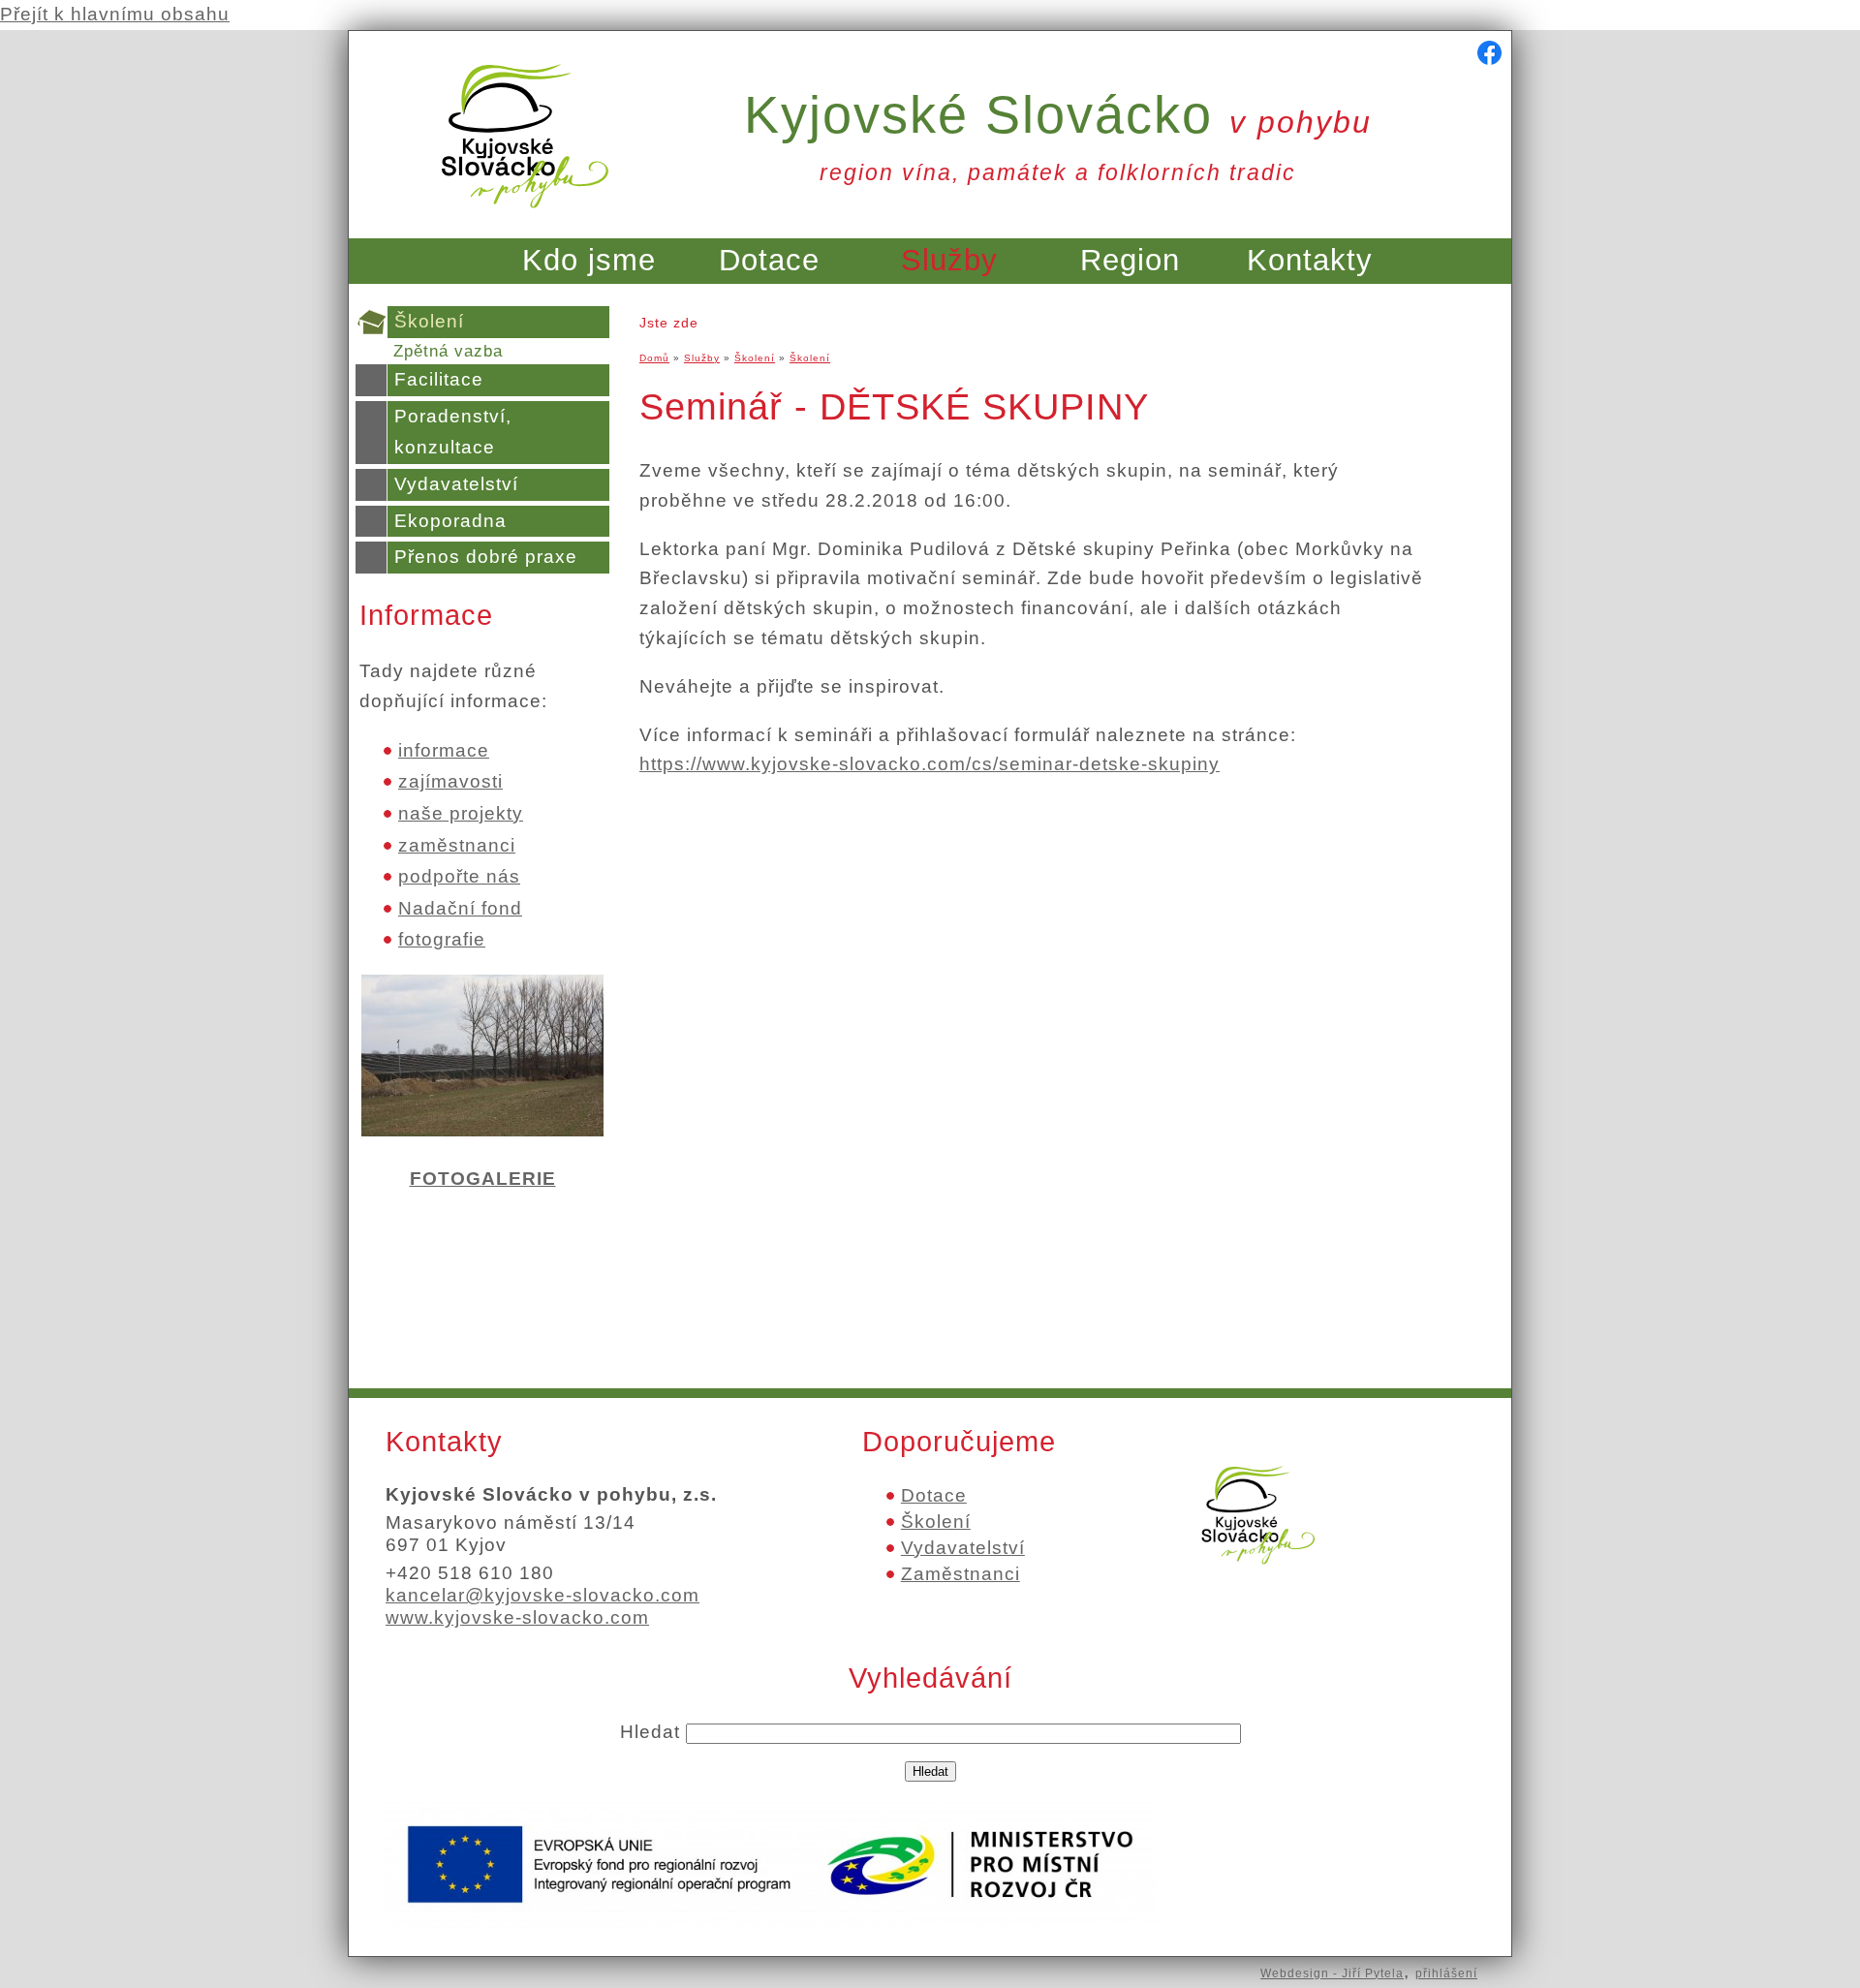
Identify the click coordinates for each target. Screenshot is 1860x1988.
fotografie (442, 939)
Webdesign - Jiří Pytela (1332, 1973)
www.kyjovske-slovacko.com (517, 1617)
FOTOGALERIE (483, 1179)
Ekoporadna (450, 521)
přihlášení (1446, 1973)
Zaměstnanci (961, 1574)
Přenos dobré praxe (486, 557)
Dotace (769, 260)
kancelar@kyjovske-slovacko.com (542, 1595)
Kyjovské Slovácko (1058, 114)
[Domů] (525, 219)
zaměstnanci (457, 845)
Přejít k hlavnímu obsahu (115, 14)
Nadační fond (460, 908)
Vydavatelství (456, 484)
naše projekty (461, 813)
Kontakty (1310, 260)
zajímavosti (450, 781)
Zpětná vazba (448, 351)
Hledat (653, 1732)
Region (1130, 260)
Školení (429, 321)
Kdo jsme (589, 260)
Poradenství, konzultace (453, 432)
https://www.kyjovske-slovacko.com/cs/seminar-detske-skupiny (930, 764)
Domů (654, 358)
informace (444, 750)
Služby (949, 260)
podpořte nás (459, 876)
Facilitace (439, 379)
